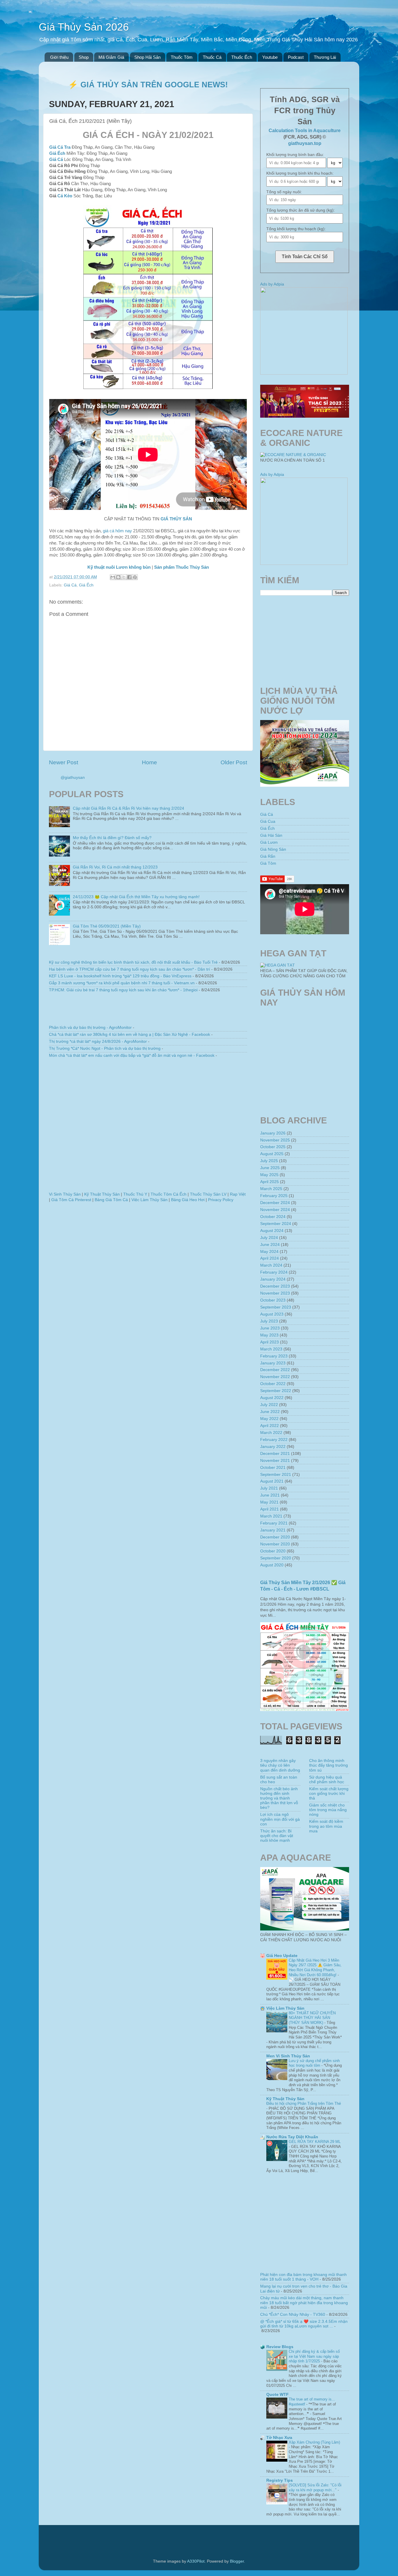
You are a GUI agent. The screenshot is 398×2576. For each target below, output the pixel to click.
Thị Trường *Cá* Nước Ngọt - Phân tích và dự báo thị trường (105, 1048)
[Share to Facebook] (129, 577)
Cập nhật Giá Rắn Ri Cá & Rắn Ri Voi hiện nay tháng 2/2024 (128, 808)
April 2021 (270, 1509)
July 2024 (269, 1238)
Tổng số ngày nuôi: (284, 192)
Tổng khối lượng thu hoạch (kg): (296, 229)
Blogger (237, 2561)
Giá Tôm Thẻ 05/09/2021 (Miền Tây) (107, 926)
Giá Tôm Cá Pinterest (71, 1200)
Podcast (296, 57)
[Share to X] (124, 577)
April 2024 (270, 1258)
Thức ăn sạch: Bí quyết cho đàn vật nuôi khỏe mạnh (277, 1836)
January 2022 (273, 1447)
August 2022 (272, 1398)
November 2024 (275, 1210)
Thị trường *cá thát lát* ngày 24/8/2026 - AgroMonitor (98, 1041)
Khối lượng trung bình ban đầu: (295, 155)
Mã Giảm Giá (111, 57)
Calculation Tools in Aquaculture (305, 131)
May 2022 (269, 1419)
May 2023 (269, 1335)
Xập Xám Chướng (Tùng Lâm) (314, 2442)
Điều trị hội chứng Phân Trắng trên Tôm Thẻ (304, 2103)
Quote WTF (278, 2395)
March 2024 (271, 1265)
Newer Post (64, 762)
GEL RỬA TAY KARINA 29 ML (315, 2142)
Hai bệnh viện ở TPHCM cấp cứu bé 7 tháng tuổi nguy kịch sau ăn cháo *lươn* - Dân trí (130, 969)
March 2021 (271, 1516)
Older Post (234, 762)
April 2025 (270, 1182)
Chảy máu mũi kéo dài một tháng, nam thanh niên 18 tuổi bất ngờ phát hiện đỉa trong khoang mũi (304, 2303)
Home (149, 762)
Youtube (270, 57)
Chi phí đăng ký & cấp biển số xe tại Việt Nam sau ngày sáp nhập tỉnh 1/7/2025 (314, 2356)
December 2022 (275, 1370)
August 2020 (272, 1565)
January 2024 (273, 1279)
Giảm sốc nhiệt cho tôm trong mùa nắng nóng (328, 1810)
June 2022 (270, 1412)
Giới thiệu (59, 57)
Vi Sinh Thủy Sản (65, 1194)
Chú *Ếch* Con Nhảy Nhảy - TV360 (293, 2315)
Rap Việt (238, 1194)
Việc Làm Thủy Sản (149, 1200)
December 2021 (275, 1454)
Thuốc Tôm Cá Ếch (169, 1194)
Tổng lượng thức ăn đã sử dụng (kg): (301, 210)
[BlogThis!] (118, 577)
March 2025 (271, 1189)
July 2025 (269, 1161)
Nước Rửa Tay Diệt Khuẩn (292, 2137)
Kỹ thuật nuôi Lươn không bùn (119, 567)
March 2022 (271, 1433)
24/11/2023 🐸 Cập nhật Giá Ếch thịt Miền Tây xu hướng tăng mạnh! (136, 897)
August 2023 (272, 1314)
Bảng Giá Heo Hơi (188, 1200)
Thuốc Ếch (242, 57)
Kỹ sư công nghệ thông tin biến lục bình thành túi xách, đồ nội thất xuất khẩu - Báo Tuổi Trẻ (133, 962)
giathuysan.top (305, 143)
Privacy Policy (221, 1200)
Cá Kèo (65, 196)
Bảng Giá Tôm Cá (111, 1200)
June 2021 (270, 1495)
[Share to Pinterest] (135, 577)
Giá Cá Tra (60, 147)
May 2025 (269, 1175)
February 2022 (274, 1440)
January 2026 (273, 1133)
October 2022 (273, 1384)
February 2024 (274, 1272)
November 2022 (275, 1377)
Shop (84, 57)
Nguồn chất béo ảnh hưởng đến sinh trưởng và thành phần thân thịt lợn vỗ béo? (279, 1798)
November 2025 (275, 1140)
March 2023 (271, 1349)
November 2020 (275, 1544)
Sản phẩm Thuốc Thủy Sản (182, 567)
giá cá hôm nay (117, 531)
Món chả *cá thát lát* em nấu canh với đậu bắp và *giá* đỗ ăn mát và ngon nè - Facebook (132, 1055)
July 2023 (269, 1321)
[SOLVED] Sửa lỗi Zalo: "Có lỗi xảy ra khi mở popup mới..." (315, 2488)
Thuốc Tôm (182, 57)
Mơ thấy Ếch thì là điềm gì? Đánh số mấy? (112, 838)
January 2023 (273, 1363)
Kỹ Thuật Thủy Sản (102, 1194)
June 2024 (270, 1245)
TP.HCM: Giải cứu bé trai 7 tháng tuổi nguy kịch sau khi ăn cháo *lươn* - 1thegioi (123, 990)
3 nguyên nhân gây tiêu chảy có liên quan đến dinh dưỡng (280, 1765)
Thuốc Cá (212, 57)
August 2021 (272, 1481)
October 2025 (273, 1147)
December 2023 (275, 1286)
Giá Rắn (268, 856)
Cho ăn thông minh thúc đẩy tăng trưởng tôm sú (329, 1765)
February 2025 (274, 1196)
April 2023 (270, 1342)
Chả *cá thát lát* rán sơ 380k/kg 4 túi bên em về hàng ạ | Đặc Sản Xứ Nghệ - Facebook (130, 1035)
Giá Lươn (269, 842)
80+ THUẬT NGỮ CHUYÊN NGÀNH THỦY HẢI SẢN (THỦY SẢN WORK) (312, 2018)
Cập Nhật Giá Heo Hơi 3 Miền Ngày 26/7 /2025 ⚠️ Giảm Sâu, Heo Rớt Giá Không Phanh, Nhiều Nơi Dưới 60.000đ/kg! (315, 1968)
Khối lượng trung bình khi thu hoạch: (300, 173)
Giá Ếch (57, 153)
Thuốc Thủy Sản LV (208, 1194)
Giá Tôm (268, 863)
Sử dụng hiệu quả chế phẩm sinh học (327, 1780)
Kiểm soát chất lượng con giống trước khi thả (329, 1794)
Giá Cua (268, 821)
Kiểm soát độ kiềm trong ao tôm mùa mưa (326, 1826)
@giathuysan (73, 778)
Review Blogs (280, 2347)
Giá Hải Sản (271, 835)
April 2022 (270, 1426)
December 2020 (275, 1537)
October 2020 (273, 1551)
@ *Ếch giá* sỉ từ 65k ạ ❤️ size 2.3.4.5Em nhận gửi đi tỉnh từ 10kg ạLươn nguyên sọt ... (304, 2324)
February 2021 (274, 1523)
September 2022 (276, 1391)
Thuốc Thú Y (135, 1194)
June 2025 (270, 1168)
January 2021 (273, 1530)
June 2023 (270, 1328)
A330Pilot (196, 2561)
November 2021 (275, 1461)
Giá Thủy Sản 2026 (84, 27)
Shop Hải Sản (147, 57)
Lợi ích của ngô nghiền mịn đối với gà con (280, 1819)
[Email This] (113, 577)
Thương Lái (325, 57)
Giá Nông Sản (273, 849)
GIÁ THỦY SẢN (176, 519)
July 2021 (269, 1488)
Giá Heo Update (282, 1956)
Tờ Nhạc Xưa (279, 2438)
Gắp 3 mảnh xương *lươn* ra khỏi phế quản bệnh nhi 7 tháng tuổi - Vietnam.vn (122, 983)
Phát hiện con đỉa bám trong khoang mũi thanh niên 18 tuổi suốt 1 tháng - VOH (303, 2277)
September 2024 (276, 1224)
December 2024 (275, 1203)
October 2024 (273, 1217)
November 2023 (275, 1293)
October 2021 (273, 1468)
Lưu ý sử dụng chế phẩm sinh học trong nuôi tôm (314, 2063)
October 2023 (273, 1300)
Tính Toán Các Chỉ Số (305, 257)
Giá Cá (56, 159)
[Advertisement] (148, 1127)
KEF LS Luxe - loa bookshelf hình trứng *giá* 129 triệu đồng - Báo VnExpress (120, 976)
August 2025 (272, 1154)
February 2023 (274, 1356)
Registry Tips (280, 2480)
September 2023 (276, 1307)
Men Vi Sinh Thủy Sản (288, 2056)
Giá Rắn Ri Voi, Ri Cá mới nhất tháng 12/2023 (115, 867)
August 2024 (272, 1231)
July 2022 (269, 1405)
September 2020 (276, 1558)
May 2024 (269, 1252)
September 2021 (276, 1475)
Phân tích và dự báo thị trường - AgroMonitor (90, 1028)
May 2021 (269, 1502)
